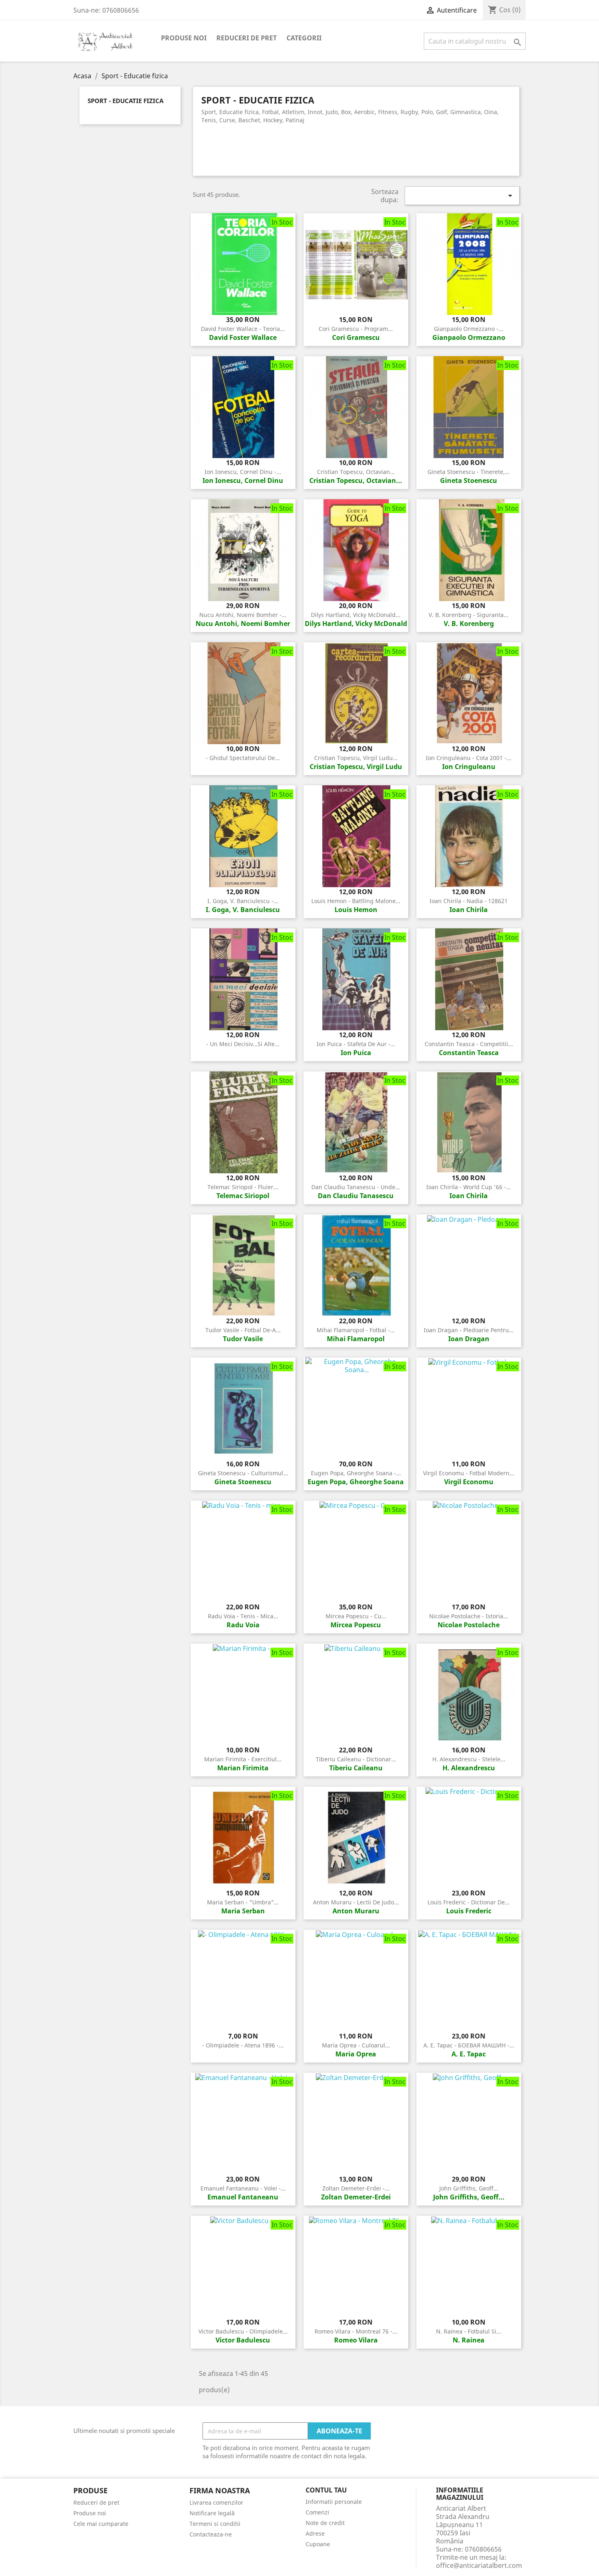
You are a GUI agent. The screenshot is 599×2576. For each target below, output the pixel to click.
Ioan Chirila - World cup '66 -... (469, 1187)
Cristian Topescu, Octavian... (356, 472)
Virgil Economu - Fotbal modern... (469, 1473)
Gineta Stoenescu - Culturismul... (243, 1473)
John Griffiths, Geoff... (469, 2188)
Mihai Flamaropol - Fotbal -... (356, 1330)
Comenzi (317, 2512)
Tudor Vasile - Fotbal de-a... (243, 1330)
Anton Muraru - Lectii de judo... (356, 1902)
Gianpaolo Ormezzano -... (469, 329)
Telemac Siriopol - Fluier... (243, 1187)
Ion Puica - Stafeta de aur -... (356, 1044)
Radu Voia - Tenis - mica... (243, 1616)
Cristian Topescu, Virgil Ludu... (356, 758)
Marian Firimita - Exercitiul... (243, 1759)
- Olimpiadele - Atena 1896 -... (243, 2045)
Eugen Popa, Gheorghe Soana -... (356, 1473)
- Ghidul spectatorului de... (243, 758)
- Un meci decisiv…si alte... (243, 1044)
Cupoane (318, 2544)
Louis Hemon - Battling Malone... (356, 901)
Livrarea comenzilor (216, 2502)
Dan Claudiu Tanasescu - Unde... (356, 1187)
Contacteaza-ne (211, 2534)
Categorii (304, 38)
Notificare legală (212, 2513)
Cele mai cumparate (101, 2524)
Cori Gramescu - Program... (356, 329)
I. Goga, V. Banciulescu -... (243, 901)
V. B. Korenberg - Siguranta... (469, 615)
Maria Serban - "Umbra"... (243, 1902)
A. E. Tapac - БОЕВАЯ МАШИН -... (469, 2045)
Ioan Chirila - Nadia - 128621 (469, 901)
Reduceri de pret (247, 38)
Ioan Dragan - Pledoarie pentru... (469, 1330)
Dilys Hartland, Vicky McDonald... (356, 615)
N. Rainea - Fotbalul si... (469, 2331)
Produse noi (184, 38)
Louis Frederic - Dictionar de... (469, 1902)
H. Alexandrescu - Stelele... (469, 1759)
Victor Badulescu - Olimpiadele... (243, 2331)
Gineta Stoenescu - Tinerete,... (469, 472)
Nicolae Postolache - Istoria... (469, 1616)
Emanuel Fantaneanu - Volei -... (243, 2188)
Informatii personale (334, 2502)
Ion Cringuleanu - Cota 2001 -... (469, 758)
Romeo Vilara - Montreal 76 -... (356, 2331)
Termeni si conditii (215, 2524)
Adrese (315, 2533)
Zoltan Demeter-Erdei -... (356, 2188)
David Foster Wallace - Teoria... (243, 329)
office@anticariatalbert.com (479, 2565)
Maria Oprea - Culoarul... (356, 2045)
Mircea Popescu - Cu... (356, 1616)
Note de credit (325, 2523)
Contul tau (326, 2490)
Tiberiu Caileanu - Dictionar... (356, 1759)
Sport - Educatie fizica (126, 101)
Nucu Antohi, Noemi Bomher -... (243, 615)
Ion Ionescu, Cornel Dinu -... (243, 472)
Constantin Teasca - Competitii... (469, 1044)
